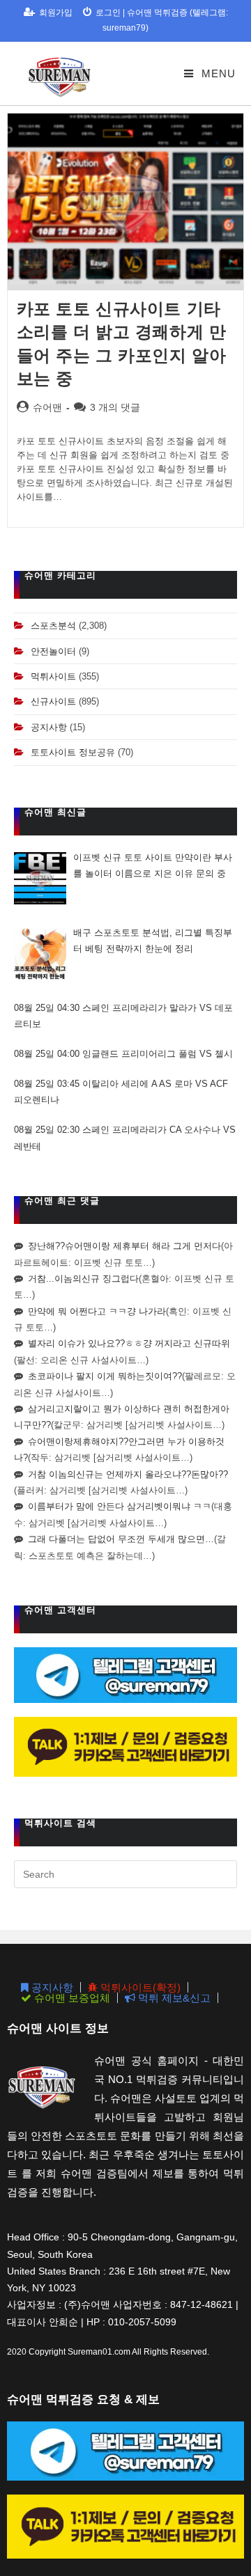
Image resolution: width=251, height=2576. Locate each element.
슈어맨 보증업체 (71, 1998)
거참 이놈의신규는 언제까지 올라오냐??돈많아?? (128, 1474)
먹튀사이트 (53, 676)
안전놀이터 (53, 651)
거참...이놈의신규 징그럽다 (83, 1279)
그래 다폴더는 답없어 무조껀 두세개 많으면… (121, 1539)
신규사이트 (53, 701)
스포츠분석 (53, 626)
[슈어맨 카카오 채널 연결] (125, 1746)
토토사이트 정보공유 (73, 752)
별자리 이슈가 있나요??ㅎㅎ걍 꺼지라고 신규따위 (129, 1343)
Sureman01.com (99, 2352)
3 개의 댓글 (115, 407)
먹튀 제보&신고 (173, 1998)
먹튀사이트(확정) (139, 1987)
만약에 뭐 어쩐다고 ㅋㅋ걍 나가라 (97, 1311)
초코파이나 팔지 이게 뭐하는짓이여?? (105, 1376)
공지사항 (49, 727)
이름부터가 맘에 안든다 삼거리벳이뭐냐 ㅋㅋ (120, 1506)
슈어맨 (47, 407)
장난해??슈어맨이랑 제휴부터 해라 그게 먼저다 (124, 1246)
